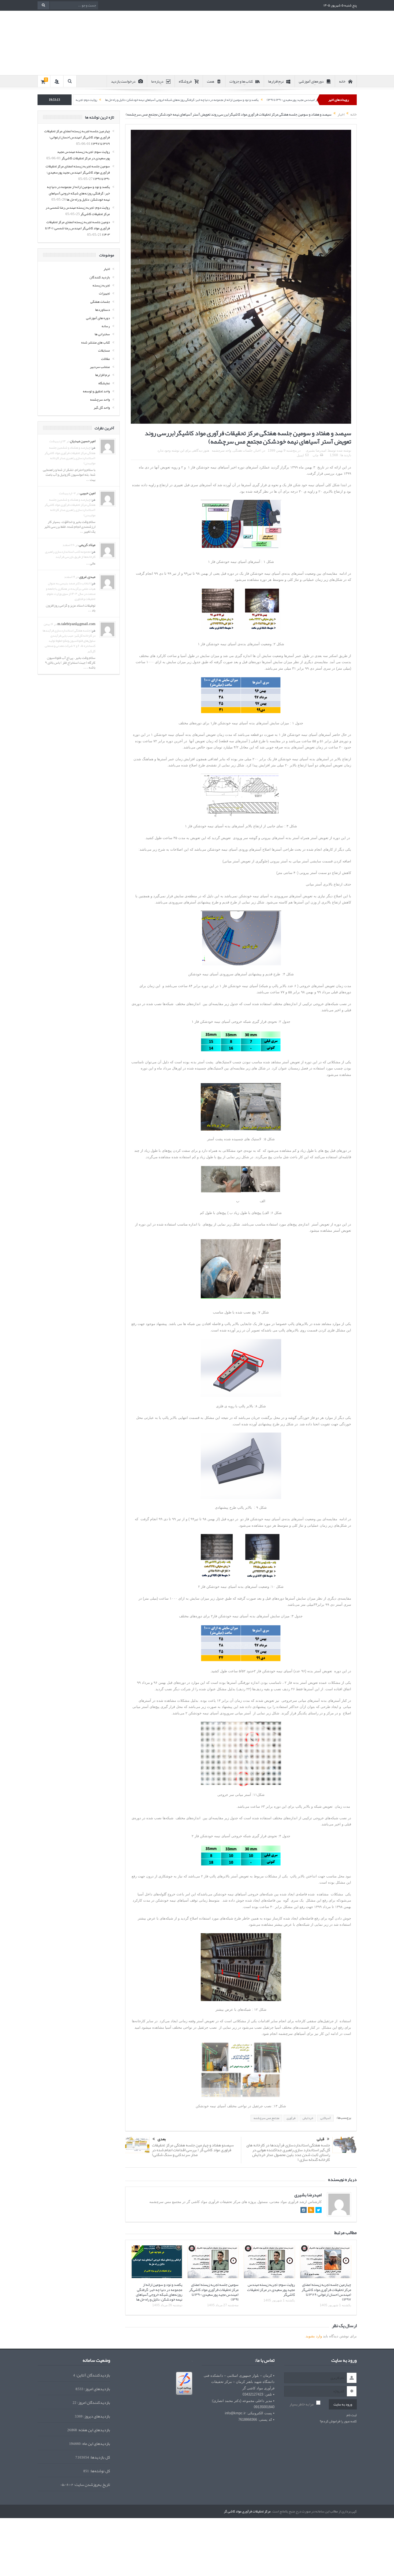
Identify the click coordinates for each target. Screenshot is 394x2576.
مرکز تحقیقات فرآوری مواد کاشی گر (247, 2511)
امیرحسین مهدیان (83, 441)
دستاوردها (103, 310)
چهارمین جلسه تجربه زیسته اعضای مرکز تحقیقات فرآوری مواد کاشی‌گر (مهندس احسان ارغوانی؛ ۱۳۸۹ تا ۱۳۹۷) (326, 2292)
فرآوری (291, 2118)
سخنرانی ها (102, 334)
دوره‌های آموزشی (311, 81)
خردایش (308, 2118)
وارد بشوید (314, 2336)
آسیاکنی (326, 2118)
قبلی (321, 2139)
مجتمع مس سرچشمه (266, 2118)
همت (211, 81)
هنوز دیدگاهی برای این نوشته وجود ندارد (183, 451)
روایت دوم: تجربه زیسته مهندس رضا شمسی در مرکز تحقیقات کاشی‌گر (161, 100)
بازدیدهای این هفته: (94, 2430)
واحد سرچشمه (222, 451)
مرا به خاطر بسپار (302, 2404)
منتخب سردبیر (100, 367)
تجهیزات (104, 293)
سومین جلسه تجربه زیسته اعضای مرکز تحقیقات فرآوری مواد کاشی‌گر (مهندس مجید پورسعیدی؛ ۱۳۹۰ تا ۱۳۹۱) (214, 2292)
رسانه (106, 326)
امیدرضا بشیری (316, 451)
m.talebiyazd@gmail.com (76, 624)
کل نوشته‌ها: (100, 2471)
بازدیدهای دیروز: (96, 2416)
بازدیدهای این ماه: (95, 2444)
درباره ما (157, 81)
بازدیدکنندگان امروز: (93, 2403)
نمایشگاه (104, 383)
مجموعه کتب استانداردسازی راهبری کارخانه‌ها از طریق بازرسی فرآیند (70, 554)
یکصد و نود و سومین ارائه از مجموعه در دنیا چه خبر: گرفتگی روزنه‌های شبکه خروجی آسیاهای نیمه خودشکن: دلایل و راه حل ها (289, 100)
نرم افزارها (276, 81)
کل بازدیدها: (100, 2457)
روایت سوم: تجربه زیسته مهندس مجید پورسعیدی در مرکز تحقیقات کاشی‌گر (271, 2289)
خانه (342, 81)
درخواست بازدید (123, 81)
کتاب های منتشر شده (96, 342)
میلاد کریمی (87, 545)
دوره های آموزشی (98, 318)
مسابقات (104, 350)
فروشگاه (185, 81)
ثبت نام (352, 2415)
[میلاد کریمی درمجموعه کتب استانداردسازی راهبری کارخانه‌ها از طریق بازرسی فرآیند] (107, 552)
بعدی (162, 2139)
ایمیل (300, 455)
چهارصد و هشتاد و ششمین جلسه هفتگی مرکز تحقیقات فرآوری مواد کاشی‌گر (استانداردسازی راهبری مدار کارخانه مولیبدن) (70, 455)
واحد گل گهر (102, 408)
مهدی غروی (87, 577)
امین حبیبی (88, 493)
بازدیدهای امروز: (97, 2389)
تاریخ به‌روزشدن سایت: (92, 2485)
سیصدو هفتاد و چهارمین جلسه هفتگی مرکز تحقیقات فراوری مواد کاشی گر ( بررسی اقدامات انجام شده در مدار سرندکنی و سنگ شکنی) (193, 2150)
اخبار (257, 451)
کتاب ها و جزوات (241, 81)
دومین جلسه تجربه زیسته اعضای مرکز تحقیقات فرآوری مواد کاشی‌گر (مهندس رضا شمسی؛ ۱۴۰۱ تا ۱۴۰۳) (77, 228)
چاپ (315, 455)
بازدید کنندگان (100, 277)
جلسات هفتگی (243, 451)
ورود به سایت (343, 2404)
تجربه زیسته (101, 285)
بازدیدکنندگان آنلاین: (93, 2375)
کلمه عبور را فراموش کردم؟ (338, 2421)
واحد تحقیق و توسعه (96, 391)
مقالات (105, 359)
